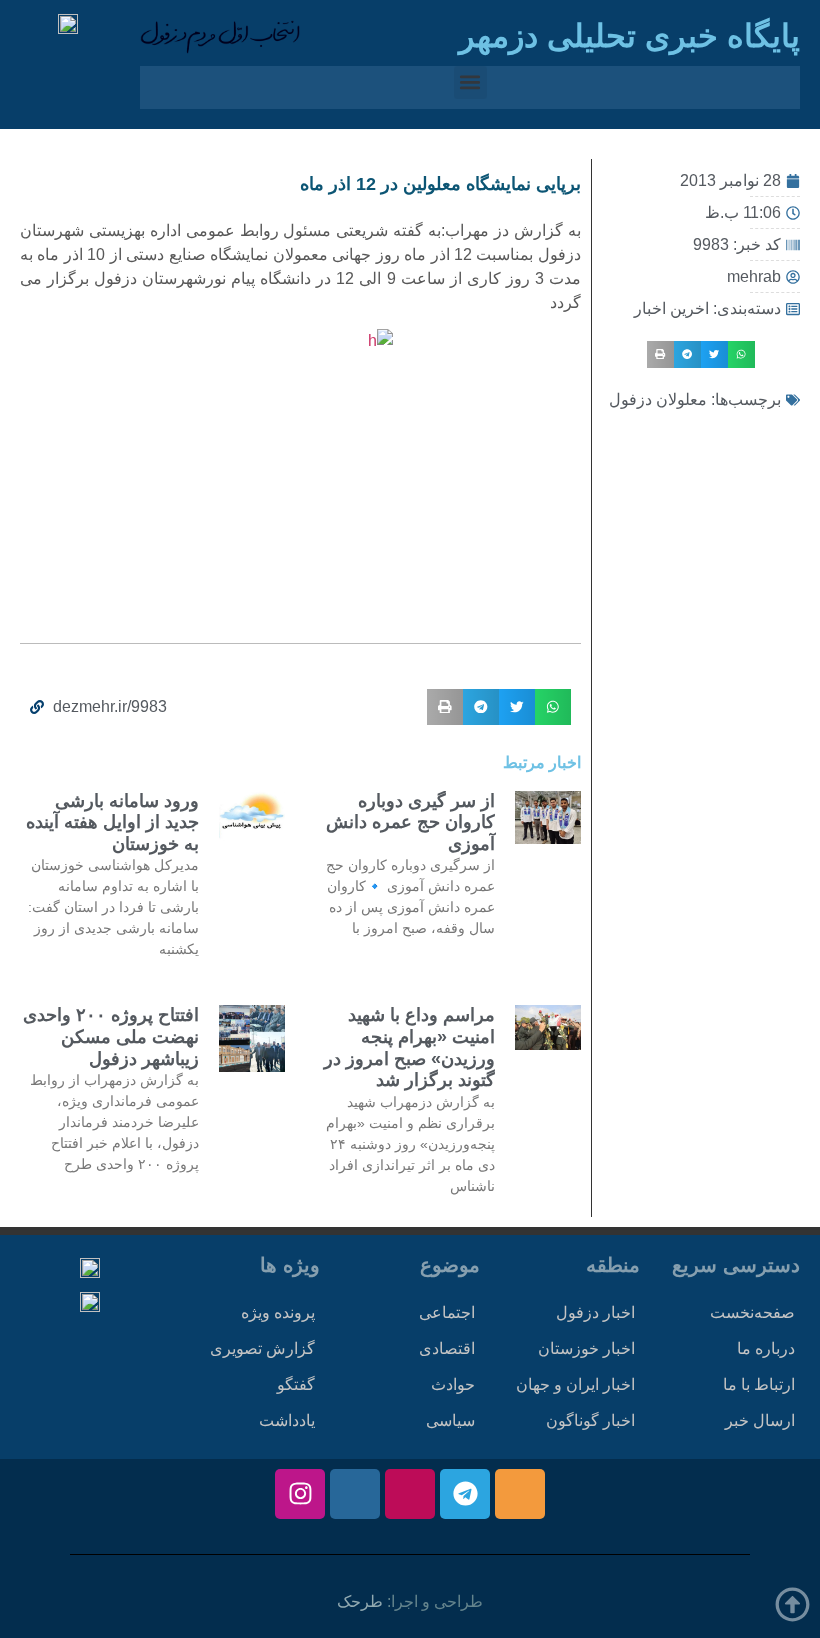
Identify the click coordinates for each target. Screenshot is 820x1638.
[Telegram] (465, 1494)
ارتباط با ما (759, 1384)
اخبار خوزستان (586, 1348)
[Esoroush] (355, 1494)
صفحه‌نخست (752, 1312)
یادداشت (287, 1420)
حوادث (453, 1384)
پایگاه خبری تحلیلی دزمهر (629, 36)
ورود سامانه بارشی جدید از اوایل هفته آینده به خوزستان (112, 822)
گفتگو (296, 1384)
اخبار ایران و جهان (575, 1384)
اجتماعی (447, 1312)
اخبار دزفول (595, 1312)
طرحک (360, 1601)
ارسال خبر (760, 1420)
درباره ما (766, 1348)
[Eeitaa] (520, 1494)
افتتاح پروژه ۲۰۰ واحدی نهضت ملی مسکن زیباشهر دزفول (111, 1036)
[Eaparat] (410, 1494)
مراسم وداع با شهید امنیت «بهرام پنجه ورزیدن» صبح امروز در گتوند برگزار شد (409, 1047)
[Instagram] (300, 1494)
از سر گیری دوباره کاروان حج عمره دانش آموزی (410, 822)
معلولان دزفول (658, 399)
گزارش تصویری (262, 1348)
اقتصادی (447, 1348)
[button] (470, 82)
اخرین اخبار (671, 308)
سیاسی (450, 1420)
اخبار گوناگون (590, 1420)
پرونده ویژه (278, 1312)
